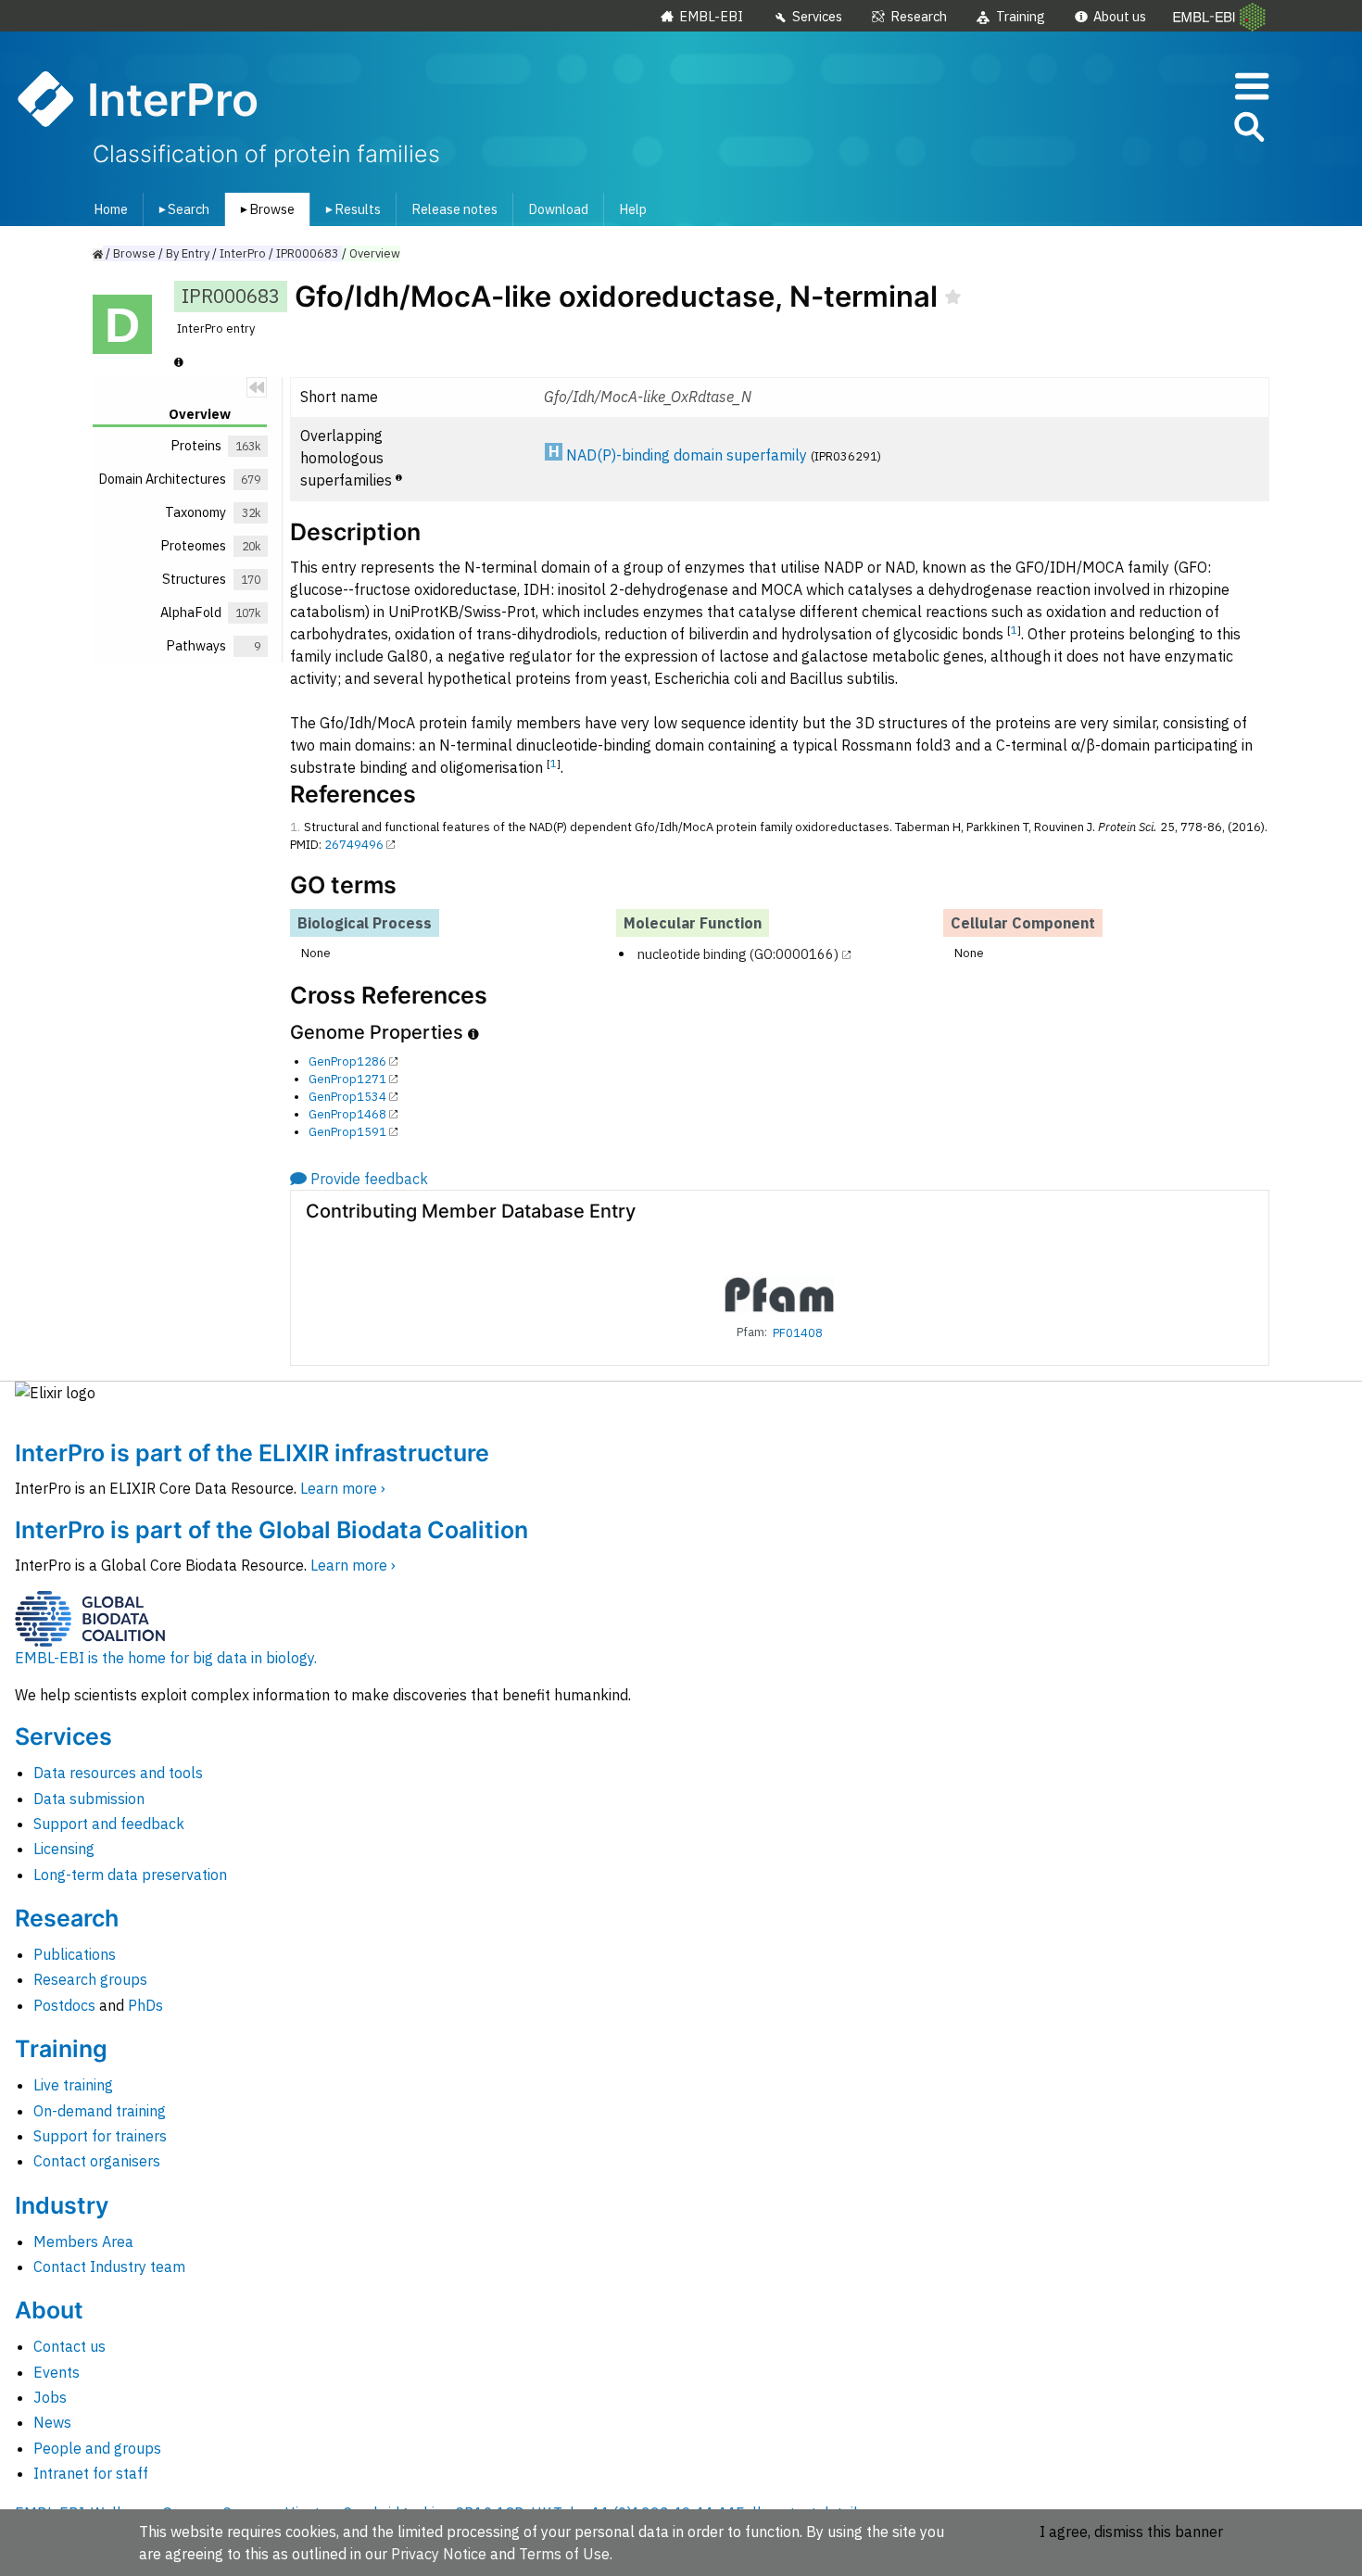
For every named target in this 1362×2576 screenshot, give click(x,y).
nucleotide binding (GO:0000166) (738, 954)
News (52, 2422)
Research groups (90, 1979)
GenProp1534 (347, 1097)
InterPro (243, 253)
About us (1120, 16)
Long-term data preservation (130, 1875)
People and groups (97, 2448)
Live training (73, 2085)
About (49, 2310)
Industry (62, 2205)
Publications (75, 1954)
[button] (1248, 130)
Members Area (83, 2241)
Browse (264, 209)
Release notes (454, 209)
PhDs (145, 2005)
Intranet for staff (91, 2473)
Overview (375, 253)
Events (57, 2372)
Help (633, 209)
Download (558, 209)
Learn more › (343, 1488)
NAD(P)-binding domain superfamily (687, 455)
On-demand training (100, 2111)
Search (181, 209)
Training (1021, 16)
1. (295, 827)
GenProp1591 (347, 1132)
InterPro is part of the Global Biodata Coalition (271, 1530)
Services (817, 16)
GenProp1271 (347, 1079)
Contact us (69, 2346)
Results (350, 209)
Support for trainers (100, 2136)
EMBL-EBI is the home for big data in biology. (166, 1658)
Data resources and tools (118, 1773)
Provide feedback (369, 1179)
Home (111, 209)
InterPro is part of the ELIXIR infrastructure (252, 1453)
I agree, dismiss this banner (1131, 2532)
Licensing (64, 1849)
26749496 (354, 845)
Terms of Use (564, 2554)
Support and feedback (109, 1824)
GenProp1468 (347, 1114)
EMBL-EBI (711, 16)
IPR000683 (308, 253)
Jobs (50, 2397)
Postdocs (64, 2005)
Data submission (89, 1799)
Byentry (188, 253)
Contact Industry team (109, 2267)
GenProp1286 (347, 1061)
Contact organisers (97, 2161)
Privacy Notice (439, 2554)
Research (919, 16)
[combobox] (1166, 127)
